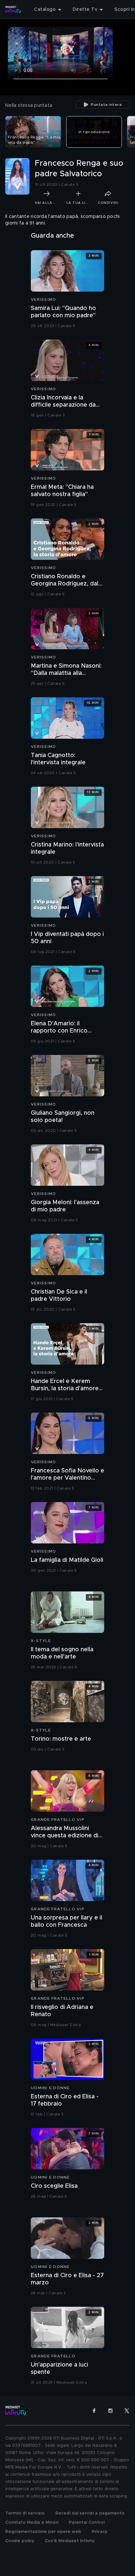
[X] (127, 2411)
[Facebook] (94, 2411)
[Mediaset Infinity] (13, 10)
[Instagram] (110, 2411)
